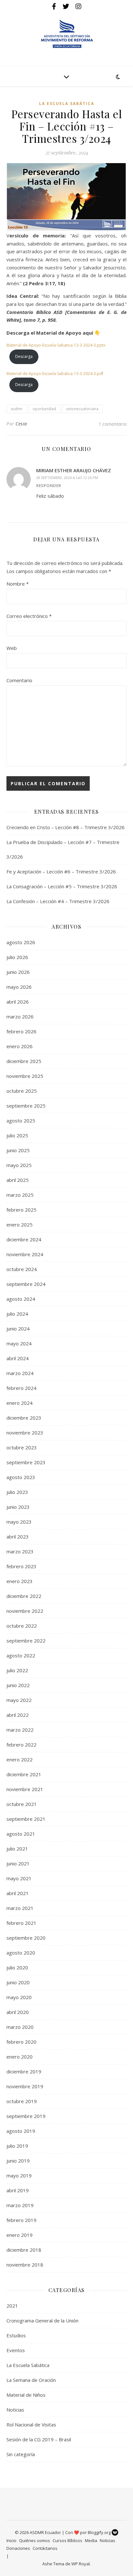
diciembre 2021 (24, 1774)
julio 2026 (17, 957)
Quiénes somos (35, 2540)
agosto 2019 (21, 2131)
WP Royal (81, 2564)
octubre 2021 (22, 1804)
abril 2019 (18, 2190)
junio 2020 (18, 1982)
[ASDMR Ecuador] (66, 34)
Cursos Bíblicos (67, 2540)
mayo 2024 (19, 1343)
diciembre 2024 (24, 1239)
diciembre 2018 (24, 2250)
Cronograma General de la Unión (42, 2320)
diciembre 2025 (24, 1061)
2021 (12, 2306)
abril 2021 (18, 1893)
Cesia (21, 424)
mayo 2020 (19, 1997)
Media (91, 2540)
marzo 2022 (20, 1730)
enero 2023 (20, 1581)
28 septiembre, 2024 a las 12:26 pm (67, 478)
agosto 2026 (21, 942)
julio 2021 (17, 1849)
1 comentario (113, 424)
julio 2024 (17, 1314)
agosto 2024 (21, 1299)
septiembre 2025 (26, 1106)
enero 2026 (20, 1046)
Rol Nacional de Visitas (31, 2425)
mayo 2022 (19, 1700)
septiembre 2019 (26, 2116)
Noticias (15, 2410)
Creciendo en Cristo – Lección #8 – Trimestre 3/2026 (66, 827)
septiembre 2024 (26, 1284)
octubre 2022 (22, 1626)
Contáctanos (45, 2548)
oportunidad (44, 409)
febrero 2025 (21, 1210)
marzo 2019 (20, 2205)
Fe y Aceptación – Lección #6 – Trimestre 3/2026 (61, 871)
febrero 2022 (21, 1745)
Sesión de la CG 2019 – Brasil (39, 2439)
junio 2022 (18, 1685)
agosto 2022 (21, 1655)
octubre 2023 (22, 1447)
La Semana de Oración (31, 2380)
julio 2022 (17, 1670)
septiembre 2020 (26, 1938)
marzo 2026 (20, 1017)
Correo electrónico (29, 616)
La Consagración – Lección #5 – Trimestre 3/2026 (62, 886)
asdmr (17, 409)
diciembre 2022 (24, 1596)
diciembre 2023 (24, 1418)
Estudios (16, 2335)
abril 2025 (18, 1180)
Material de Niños (26, 2395)
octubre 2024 (22, 1269)
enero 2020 (20, 2057)
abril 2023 (18, 1537)
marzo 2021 (20, 1908)
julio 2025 (17, 1135)
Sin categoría (21, 2454)
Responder (49, 485)
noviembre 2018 (25, 2265)
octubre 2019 (22, 2101)
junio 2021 (18, 1863)
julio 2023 (17, 1492)
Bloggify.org (100, 2532)
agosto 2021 (21, 1834)
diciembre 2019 (24, 2071)
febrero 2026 (21, 1031)
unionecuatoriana (82, 409)
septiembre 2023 (26, 1462)
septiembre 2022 (26, 1641)
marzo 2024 (20, 1373)
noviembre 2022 (25, 1611)
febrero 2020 (21, 2042)
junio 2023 (18, 1507)
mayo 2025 (19, 1165)
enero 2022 (20, 1759)
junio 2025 (18, 1150)
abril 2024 (18, 1358)
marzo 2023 (20, 1551)
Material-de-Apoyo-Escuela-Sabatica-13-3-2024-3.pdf (55, 374)
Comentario (19, 680)
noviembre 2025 (25, 1076)
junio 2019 (18, 2161)
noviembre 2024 (25, 1254)
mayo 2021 (19, 1878)
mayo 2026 (19, 987)
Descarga (24, 356)
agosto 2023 (21, 1477)
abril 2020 (18, 2012)
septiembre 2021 (26, 1819)
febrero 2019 (21, 2220)
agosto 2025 (21, 1121)
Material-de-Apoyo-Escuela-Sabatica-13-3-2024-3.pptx (56, 345)
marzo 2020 (20, 2027)
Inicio (11, 2540)
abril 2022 (18, 1715)
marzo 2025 (20, 1195)
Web (12, 648)
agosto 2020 (21, 1953)
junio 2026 (18, 972)
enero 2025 (20, 1225)
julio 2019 (17, 2146)
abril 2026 (18, 1002)
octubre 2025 (22, 1091)
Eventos (16, 2350)
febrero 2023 (21, 1566)
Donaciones (18, 2548)
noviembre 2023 (25, 1433)
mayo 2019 (19, 2175)
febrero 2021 (21, 1923)
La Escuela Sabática (67, 104)
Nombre (18, 584)
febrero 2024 (21, 1388)
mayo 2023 (19, 1522)
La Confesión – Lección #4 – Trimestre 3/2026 (58, 901)
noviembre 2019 (25, 2086)
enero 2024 (20, 1403)
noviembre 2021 (25, 1789)
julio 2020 (17, 1967)
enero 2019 (20, 2235)
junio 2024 (18, 1329)
